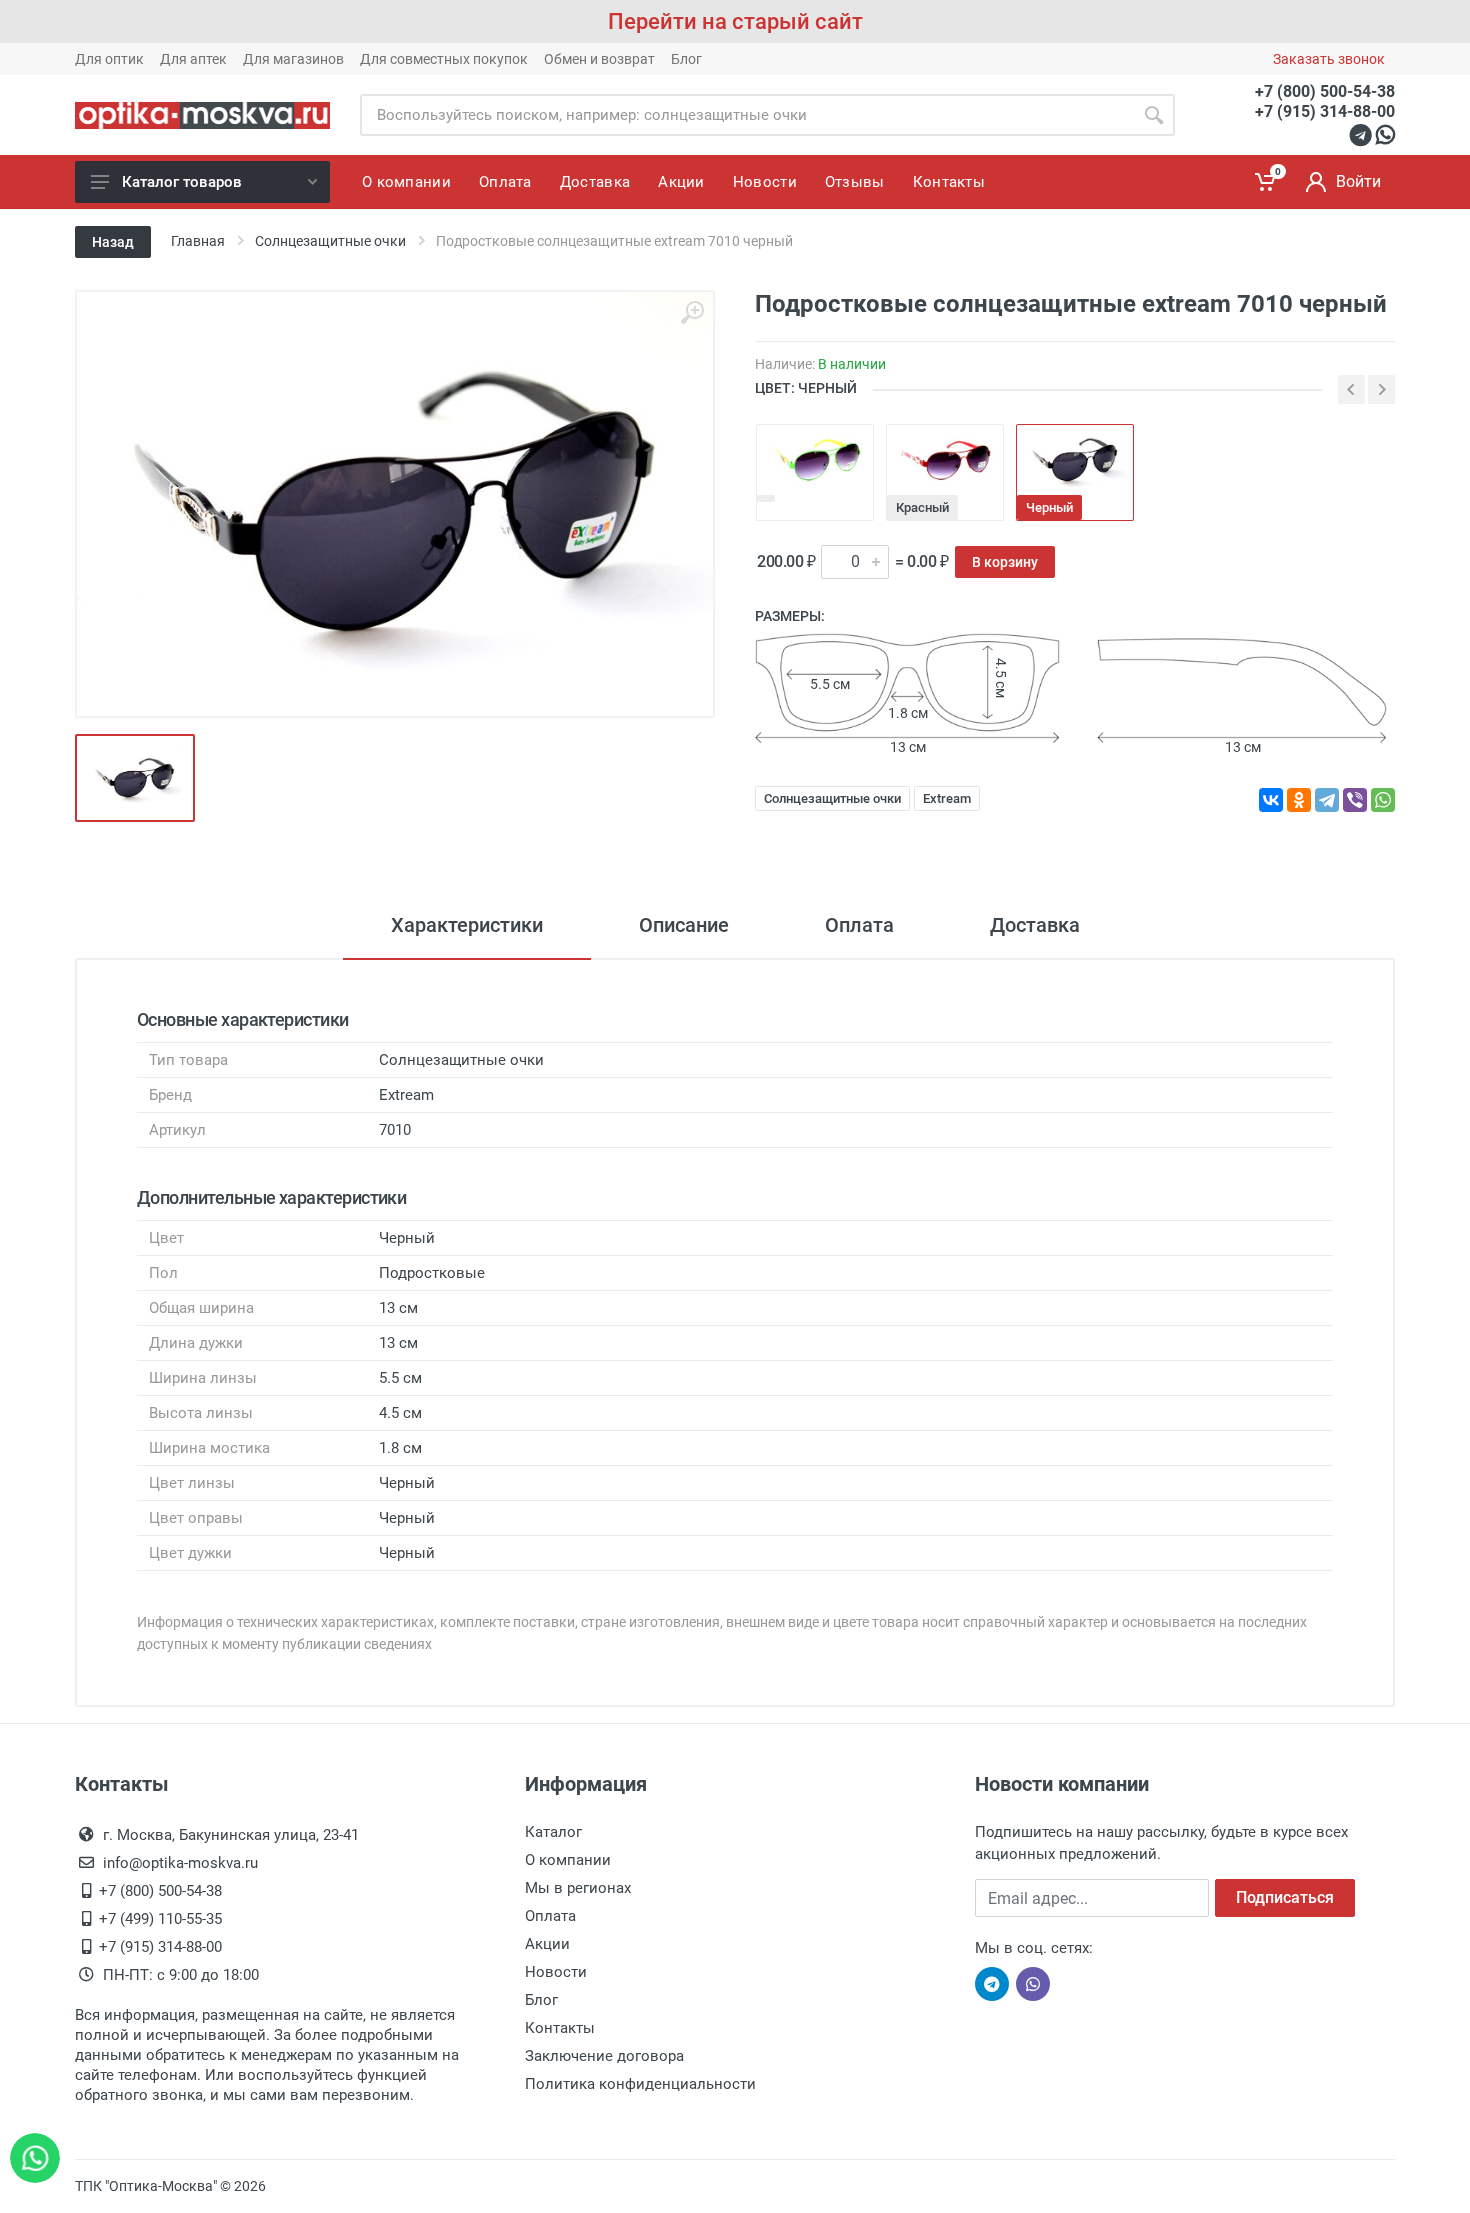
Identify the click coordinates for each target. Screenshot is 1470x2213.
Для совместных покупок (444, 59)
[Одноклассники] (1299, 800)
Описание (684, 925)
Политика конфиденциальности (640, 2084)
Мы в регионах (578, 1888)
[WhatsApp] (1383, 800)
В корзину (1005, 562)
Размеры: (790, 616)
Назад (113, 242)
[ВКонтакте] (1271, 800)
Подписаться (1285, 1897)
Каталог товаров (182, 182)
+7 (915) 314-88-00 (1325, 111)
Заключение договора (604, 2056)
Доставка (1035, 925)
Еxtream (947, 798)
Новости (556, 1972)
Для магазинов (293, 59)
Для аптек (193, 59)
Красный (922, 507)
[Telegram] (1327, 800)
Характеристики (467, 925)
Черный (1049, 507)
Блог (686, 59)
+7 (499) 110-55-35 (160, 1919)
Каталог (553, 1832)
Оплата (859, 925)
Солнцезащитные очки (832, 798)
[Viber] (1355, 800)
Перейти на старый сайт (735, 21)
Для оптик (109, 59)
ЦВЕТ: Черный (806, 388)
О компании (568, 1860)
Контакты (560, 2028)
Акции (547, 1944)
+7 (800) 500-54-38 (1325, 91)
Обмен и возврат (599, 59)
